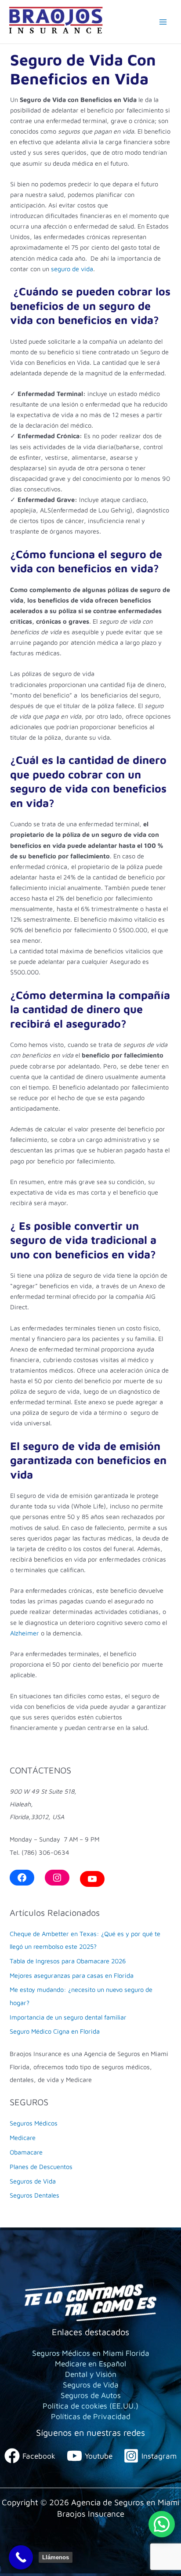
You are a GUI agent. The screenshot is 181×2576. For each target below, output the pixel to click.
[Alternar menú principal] (163, 22)
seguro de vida (71, 269)
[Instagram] (57, 1878)
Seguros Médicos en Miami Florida (91, 2353)
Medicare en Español (90, 2363)
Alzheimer (25, 1633)
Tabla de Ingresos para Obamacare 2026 (68, 1961)
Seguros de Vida (33, 2181)
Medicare (23, 2138)
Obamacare (26, 2152)
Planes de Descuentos (41, 2167)
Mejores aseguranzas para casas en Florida (72, 1975)
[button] (162, 2524)
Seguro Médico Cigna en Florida (55, 2031)
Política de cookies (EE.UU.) (90, 2406)
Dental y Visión (91, 2374)
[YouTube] (92, 1879)
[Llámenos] (21, 2557)
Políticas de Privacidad (91, 2416)
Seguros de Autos (91, 2395)
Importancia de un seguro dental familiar (68, 2017)
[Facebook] (22, 1878)
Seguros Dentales (34, 2195)
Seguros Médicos (34, 2123)
